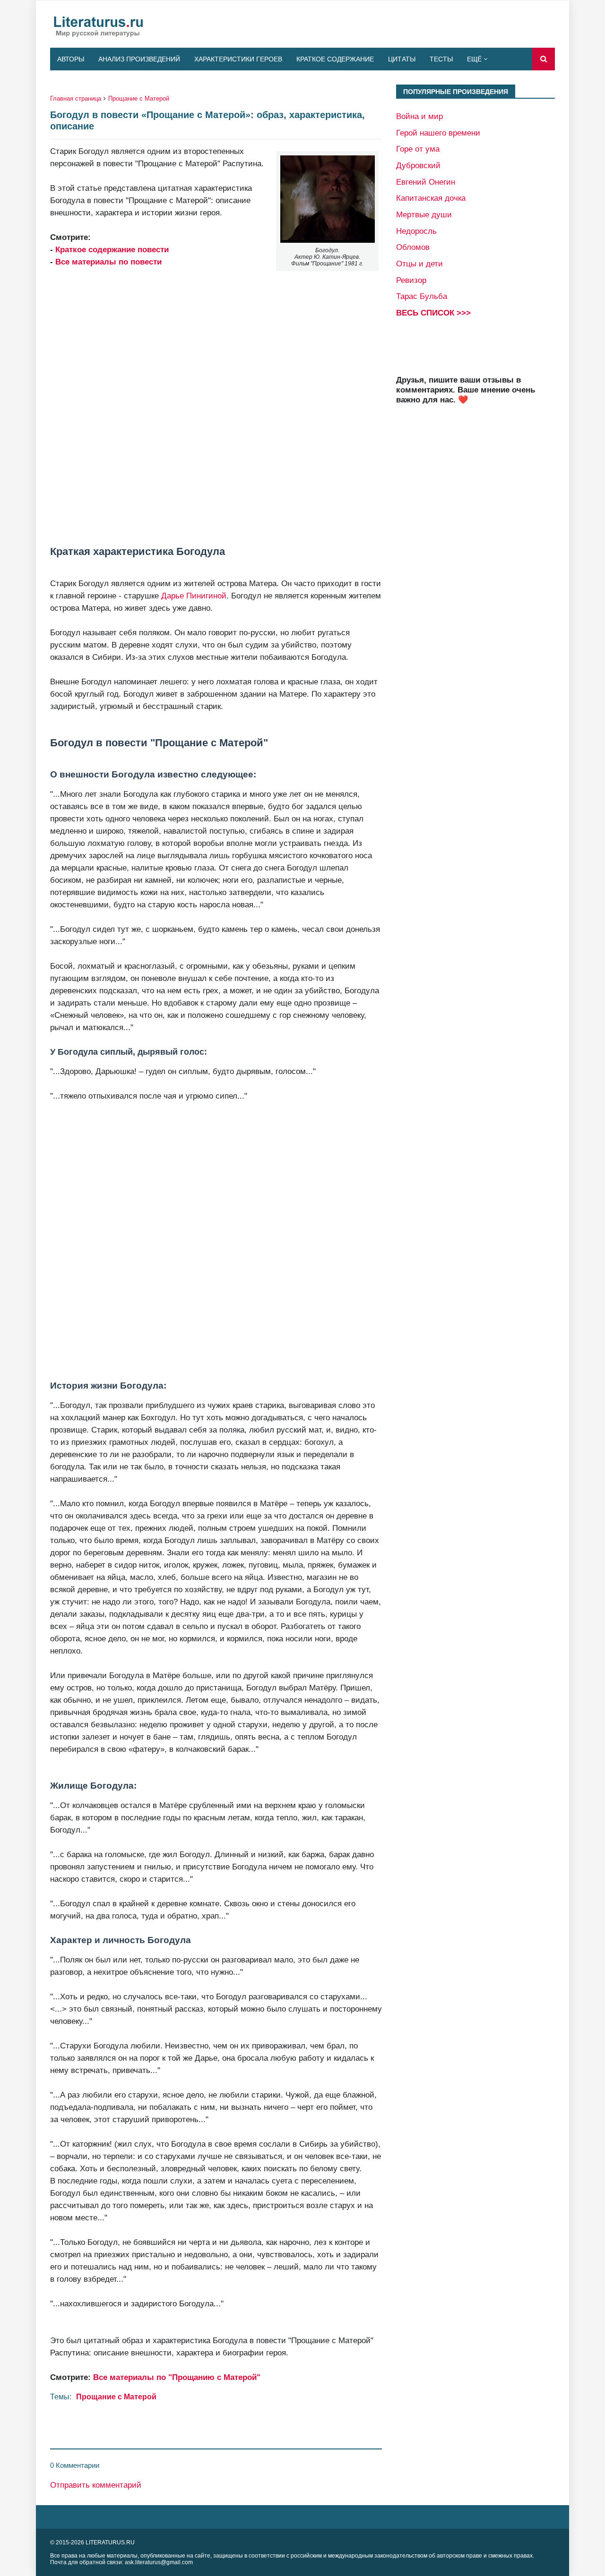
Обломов (413, 247)
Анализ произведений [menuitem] (139, 59)
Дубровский (418, 165)
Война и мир (419, 116)
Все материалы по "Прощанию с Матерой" (177, 2377)
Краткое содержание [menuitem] (335, 59)
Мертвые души (424, 214)
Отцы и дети (419, 264)
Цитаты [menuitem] (402, 59)
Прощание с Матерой (139, 98)
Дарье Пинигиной (194, 596)
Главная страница (76, 98)
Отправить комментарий (96, 2485)
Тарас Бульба (422, 296)
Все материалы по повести (108, 262)
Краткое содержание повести (112, 249)
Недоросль (416, 231)
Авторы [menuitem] (71, 59)
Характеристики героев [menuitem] (238, 59)
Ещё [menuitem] (474, 59)
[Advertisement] (216, 407)
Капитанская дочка (431, 198)
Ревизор (411, 280)
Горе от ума (418, 149)
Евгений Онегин (426, 182)
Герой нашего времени (438, 133)
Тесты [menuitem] (441, 59)
